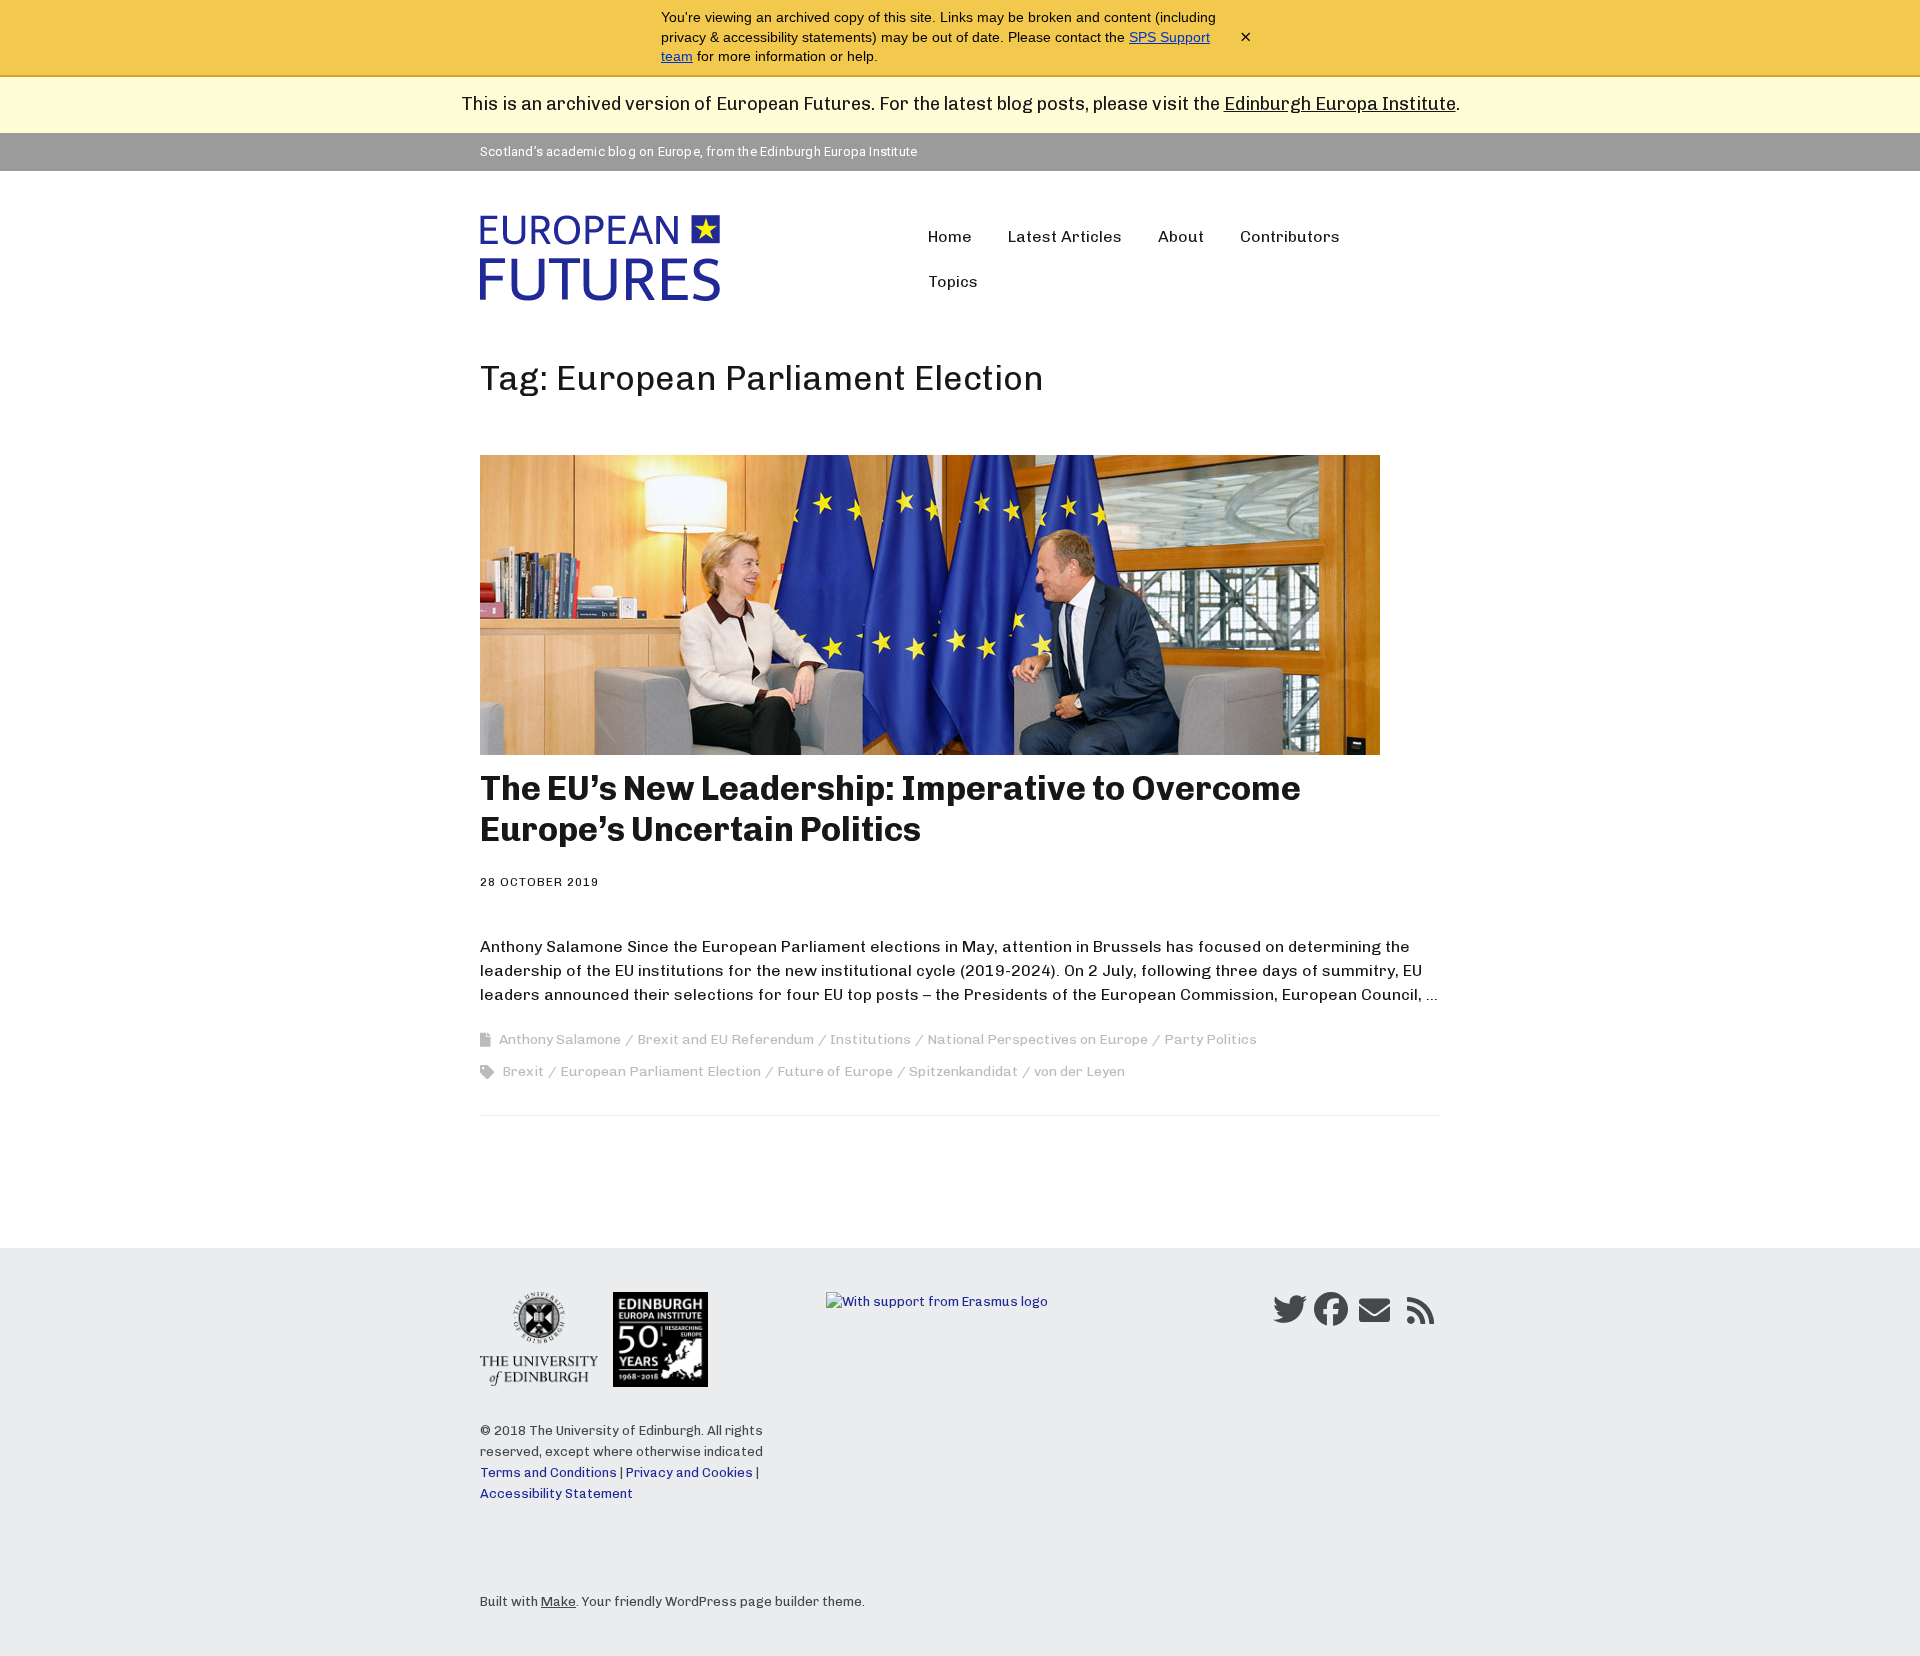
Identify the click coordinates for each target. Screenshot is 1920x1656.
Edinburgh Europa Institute (1340, 104)
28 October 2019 (539, 882)
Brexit (523, 1071)
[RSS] (1420, 1316)
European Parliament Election (660, 1071)
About (1181, 236)
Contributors (1290, 236)
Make (558, 1601)
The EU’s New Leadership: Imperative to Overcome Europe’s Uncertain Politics (890, 809)
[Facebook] (1331, 1316)
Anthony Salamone (560, 1039)
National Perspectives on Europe (1037, 1039)
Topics (953, 281)
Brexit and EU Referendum (725, 1039)
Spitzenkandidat (963, 1071)
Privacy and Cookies (689, 1472)
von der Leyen (1079, 1071)
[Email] (1374, 1316)
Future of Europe (835, 1071)
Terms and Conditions (548, 1472)
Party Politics (1210, 1039)
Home (950, 236)
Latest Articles (1065, 236)
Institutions (870, 1039)
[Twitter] (1290, 1316)
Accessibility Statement (556, 1493)
